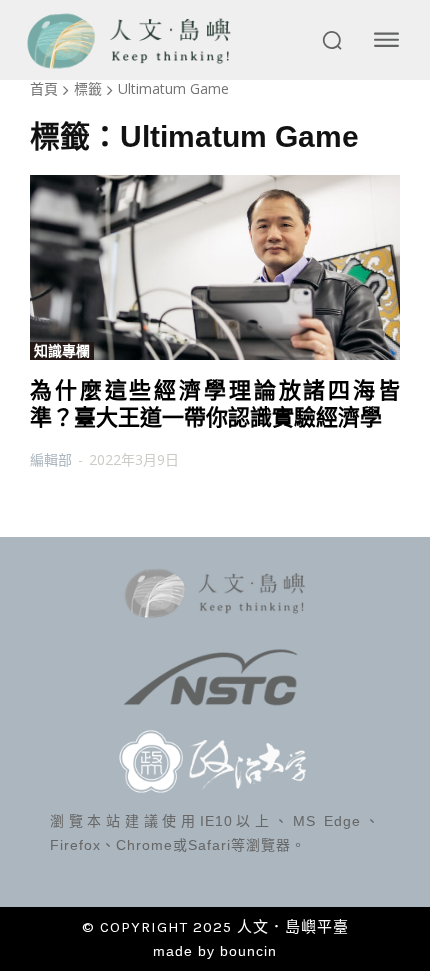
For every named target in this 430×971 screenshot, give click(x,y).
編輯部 (51, 459)
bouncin (248, 951)
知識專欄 (62, 351)
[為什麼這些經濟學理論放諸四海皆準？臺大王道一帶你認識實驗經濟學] (215, 267)
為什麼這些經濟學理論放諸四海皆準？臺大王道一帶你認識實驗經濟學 (215, 403)
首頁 (44, 88)
